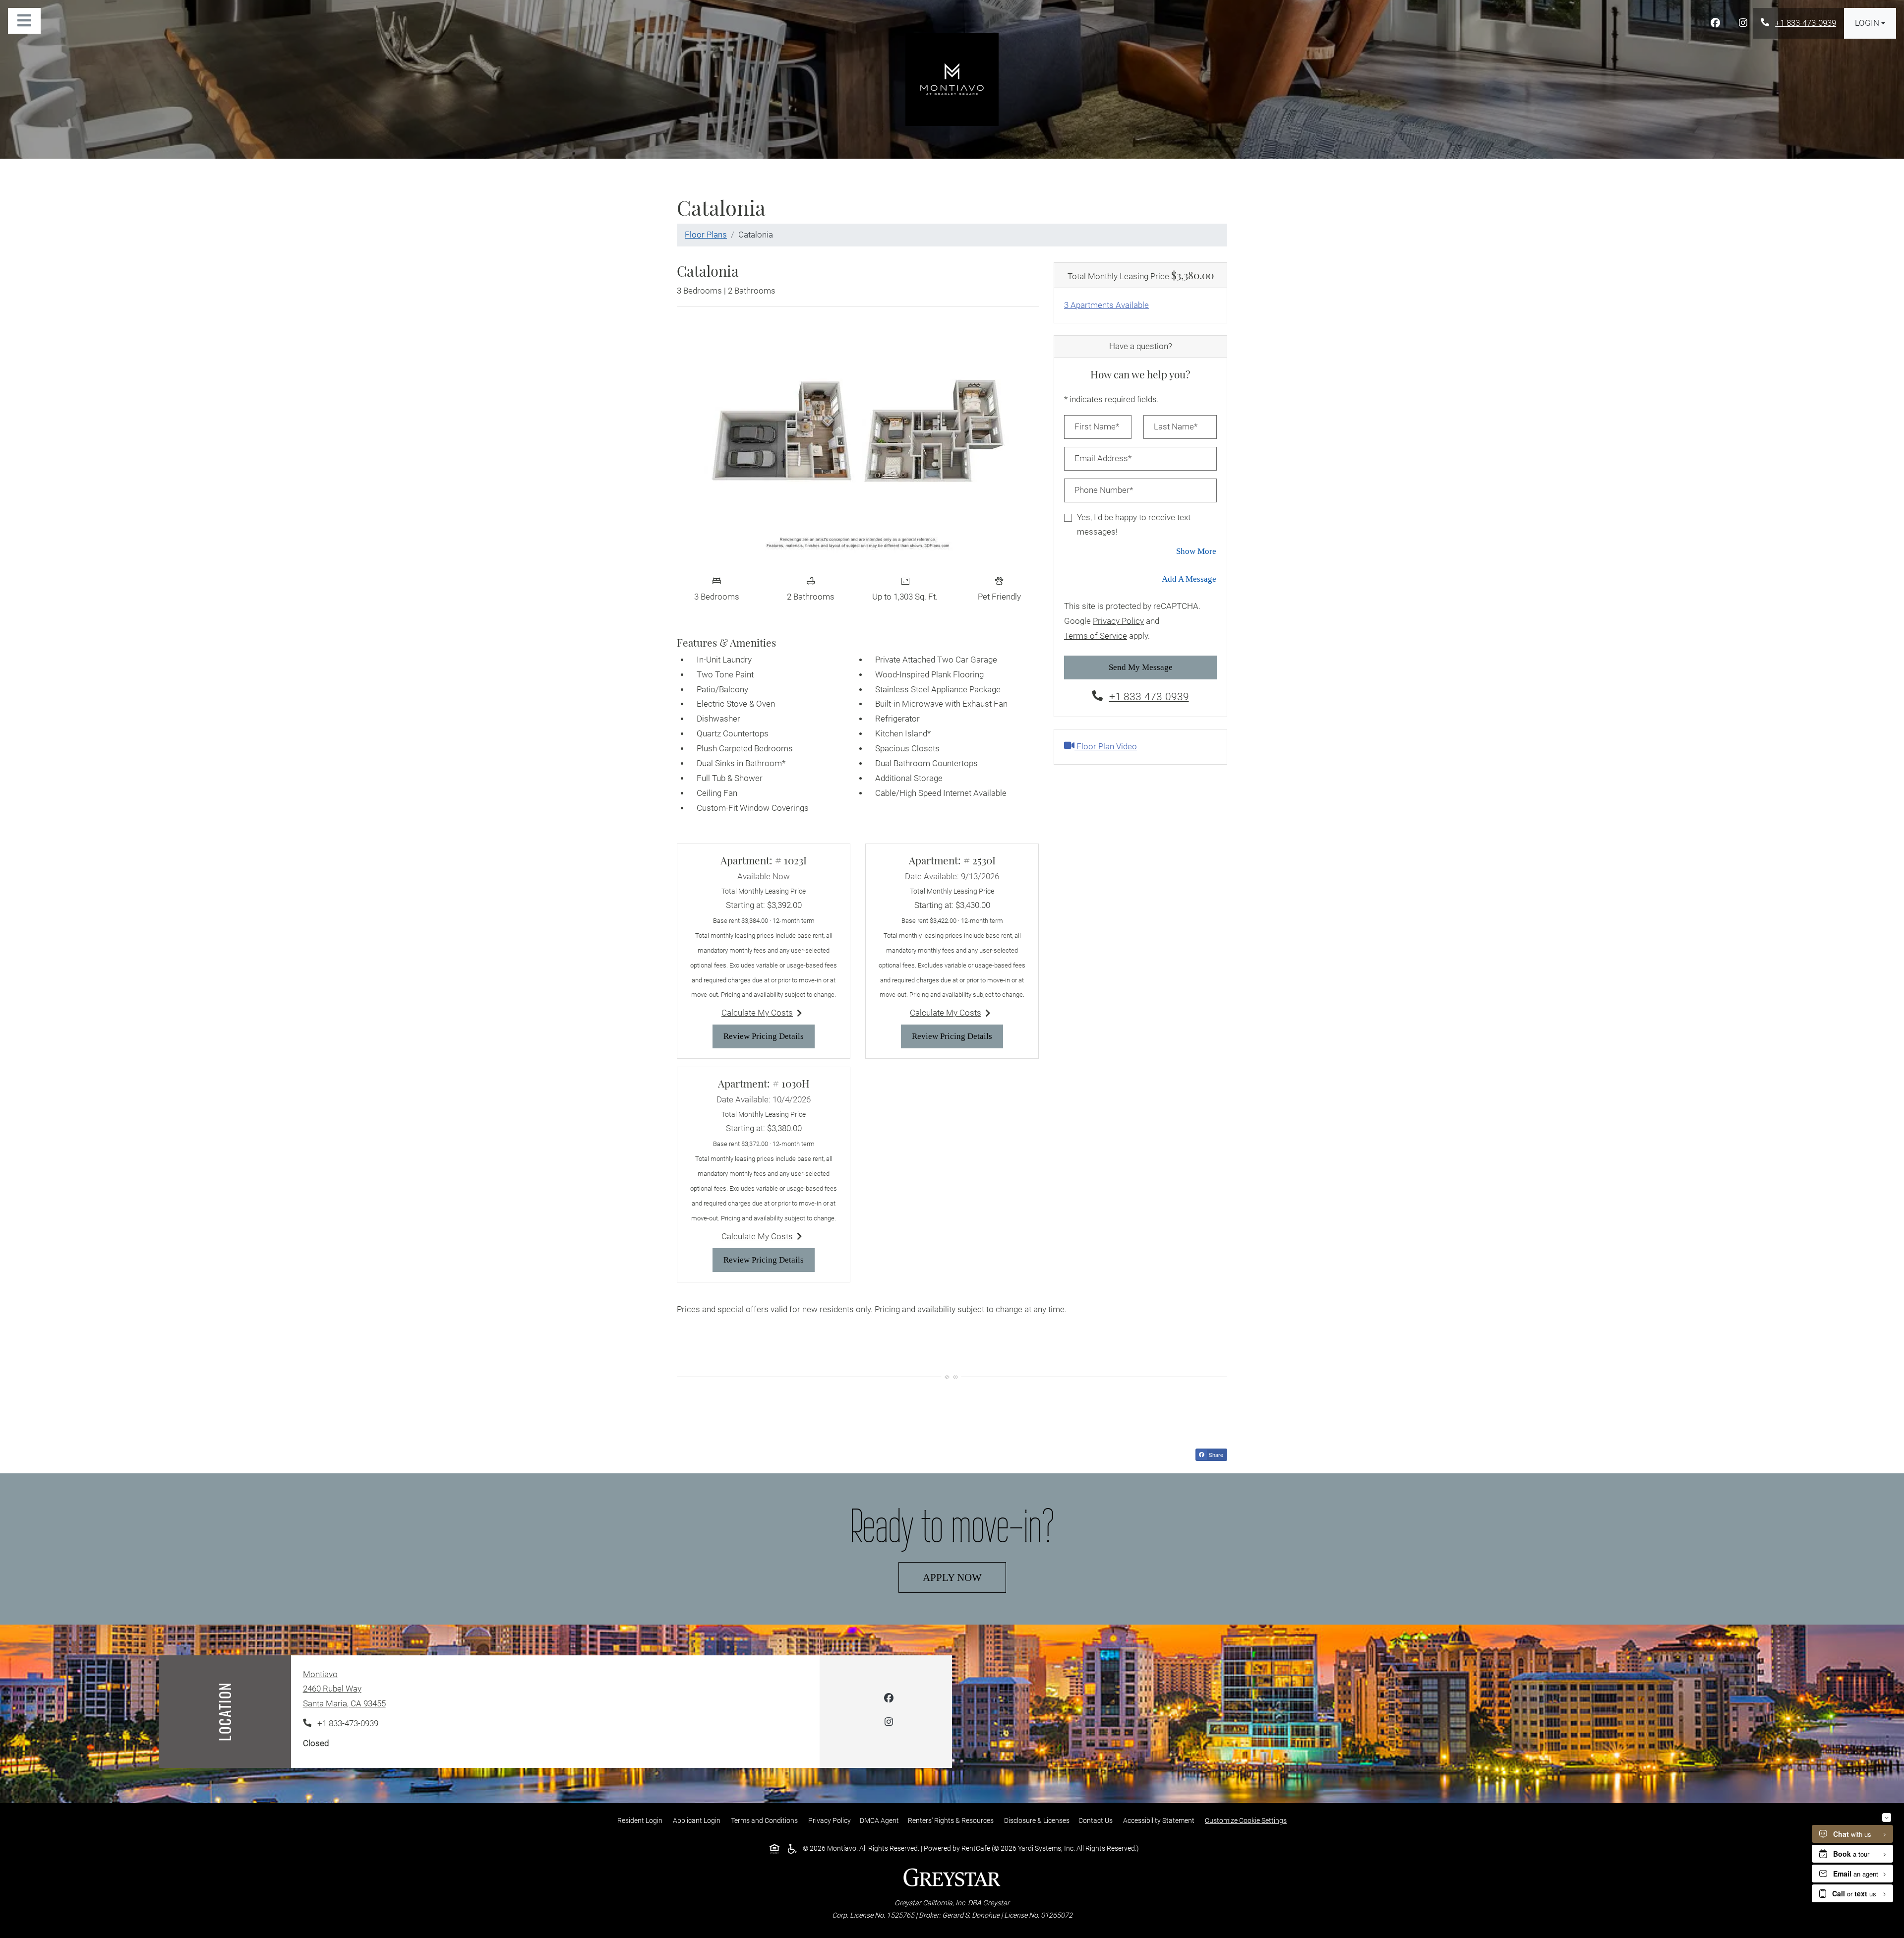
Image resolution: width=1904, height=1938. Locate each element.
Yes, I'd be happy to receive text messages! (1134, 525)
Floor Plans (706, 235)
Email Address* (1103, 458)
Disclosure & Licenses (1039, 1820)
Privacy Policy (1118, 621)
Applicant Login (699, 1820)
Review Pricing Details (769, 1036)
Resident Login (642, 1820)
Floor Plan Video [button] (1106, 746)
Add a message (1189, 579)
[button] (1870, 23)
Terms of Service (1096, 636)
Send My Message (1141, 667)
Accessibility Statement (1161, 1820)
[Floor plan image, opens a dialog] (858, 442)
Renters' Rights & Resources (953, 1820)
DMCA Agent (881, 1820)
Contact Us (1096, 1820)
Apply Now (964, 1577)
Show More (1196, 551)
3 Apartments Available (1106, 305)
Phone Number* (1104, 490)
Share (1217, 1455)
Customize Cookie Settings (1246, 1820)
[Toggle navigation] (24, 21)
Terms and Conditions (766, 1820)
